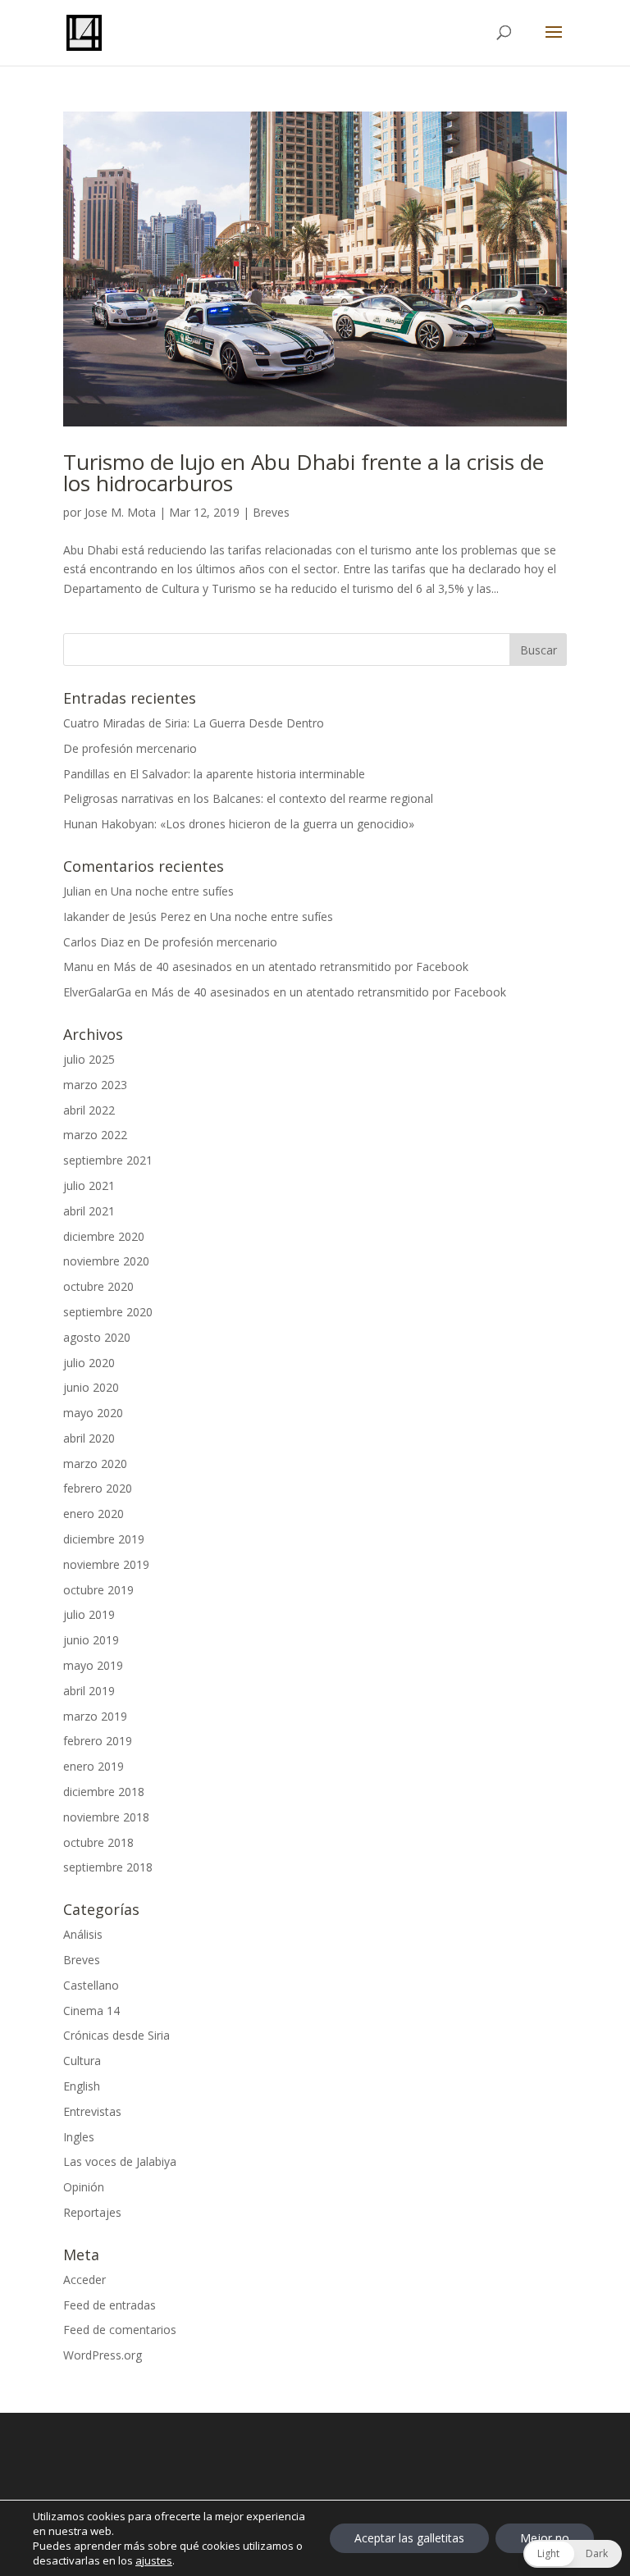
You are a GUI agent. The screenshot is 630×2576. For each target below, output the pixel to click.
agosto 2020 (97, 1337)
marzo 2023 (95, 1085)
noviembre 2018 (106, 1817)
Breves (271, 512)
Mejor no (545, 2538)
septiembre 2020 (108, 1312)
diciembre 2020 (104, 1236)
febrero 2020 (98, 1488)
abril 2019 (89, 1691)
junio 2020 (91, 1387)
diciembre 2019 (104, 1539)
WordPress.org (103, 2355)
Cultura (82, 2061)
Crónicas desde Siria (116, 2035)
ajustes (154, 2560)
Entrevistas (92, 2111)
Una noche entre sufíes (172, 891)
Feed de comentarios (120, 2330)
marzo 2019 (95, 1716)
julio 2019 (89, 1614)
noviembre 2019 (106, 1564)
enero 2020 (94, 1514)
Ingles (79, 2137)
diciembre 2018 (104, 1792)
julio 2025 (89, 1059)
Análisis (83, 1934)
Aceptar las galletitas (409, 2538)
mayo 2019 (93, 1665)
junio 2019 (91, 1640)
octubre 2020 (98, 1286)
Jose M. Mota (120, 512)
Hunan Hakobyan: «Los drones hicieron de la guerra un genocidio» (239, 824)
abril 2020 (89, 1438)
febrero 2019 (98, 1741)
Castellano (91, 1985)
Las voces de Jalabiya (120, 2161)
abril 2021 (89, 1211)
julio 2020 (89, 1363)
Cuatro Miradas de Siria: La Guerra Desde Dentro (194, 723)
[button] (573, 2554)
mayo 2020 (93, 1413)
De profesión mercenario (130, 748)
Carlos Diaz (94, 942)
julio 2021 (89, 1185)
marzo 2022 (95, 1135)
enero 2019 (94, 1766)
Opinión (84, 2187)
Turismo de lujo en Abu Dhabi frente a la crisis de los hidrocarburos (304, 472)
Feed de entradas (110, 2305)
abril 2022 (89, 1110)
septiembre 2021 (108, 1160)
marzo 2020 (95, 1464)
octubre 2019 (98, 1590)
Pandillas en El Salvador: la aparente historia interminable (214, 774)
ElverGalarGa (97, 992)
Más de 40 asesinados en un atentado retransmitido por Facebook (291, 967)
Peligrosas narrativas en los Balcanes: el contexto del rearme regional (248, 798)
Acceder (84, 2280)
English (82, 2086)
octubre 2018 (98, 1842)
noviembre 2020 (106, 1261)
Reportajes (92, 2212)
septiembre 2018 (108, 1867)
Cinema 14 (91, 2011)
